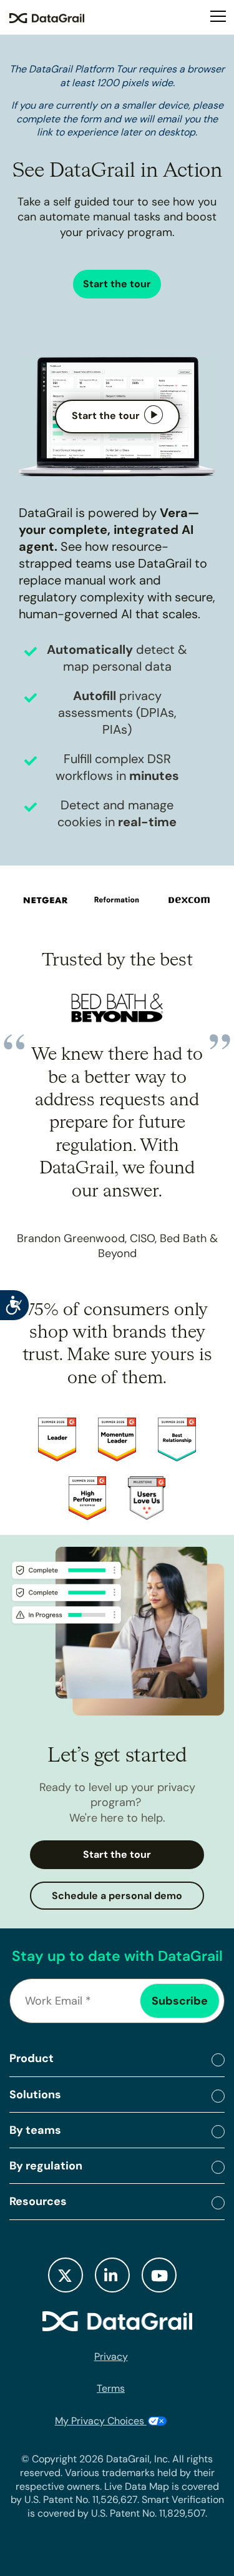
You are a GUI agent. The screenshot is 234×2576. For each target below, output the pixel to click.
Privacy (111, 2356)
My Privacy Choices (101, 2421)
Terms (111, 2388)
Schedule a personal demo (117, 1896)
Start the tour (117, 284)
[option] (38, 898)
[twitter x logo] (66, 2275)
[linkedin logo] (112, 2275)
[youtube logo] (159, 2275)
